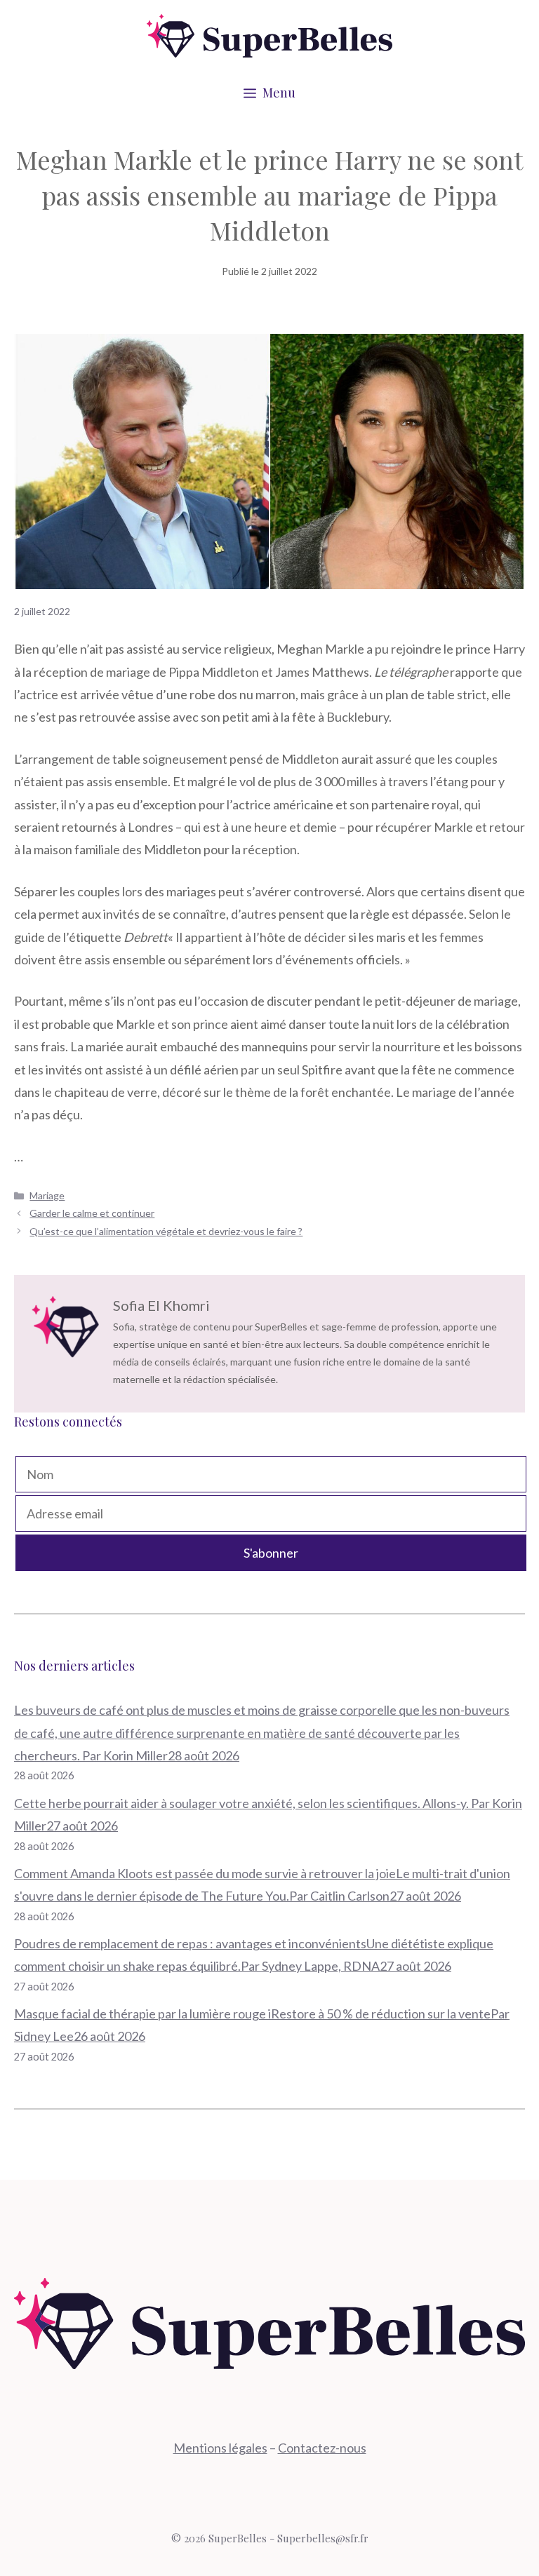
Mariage (47, 1195)
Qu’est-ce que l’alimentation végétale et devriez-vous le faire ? (166, 1231)
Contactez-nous (322, 2448)
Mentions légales (220, 2448)
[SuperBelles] (269, 34)
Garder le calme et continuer (92, 1213)
